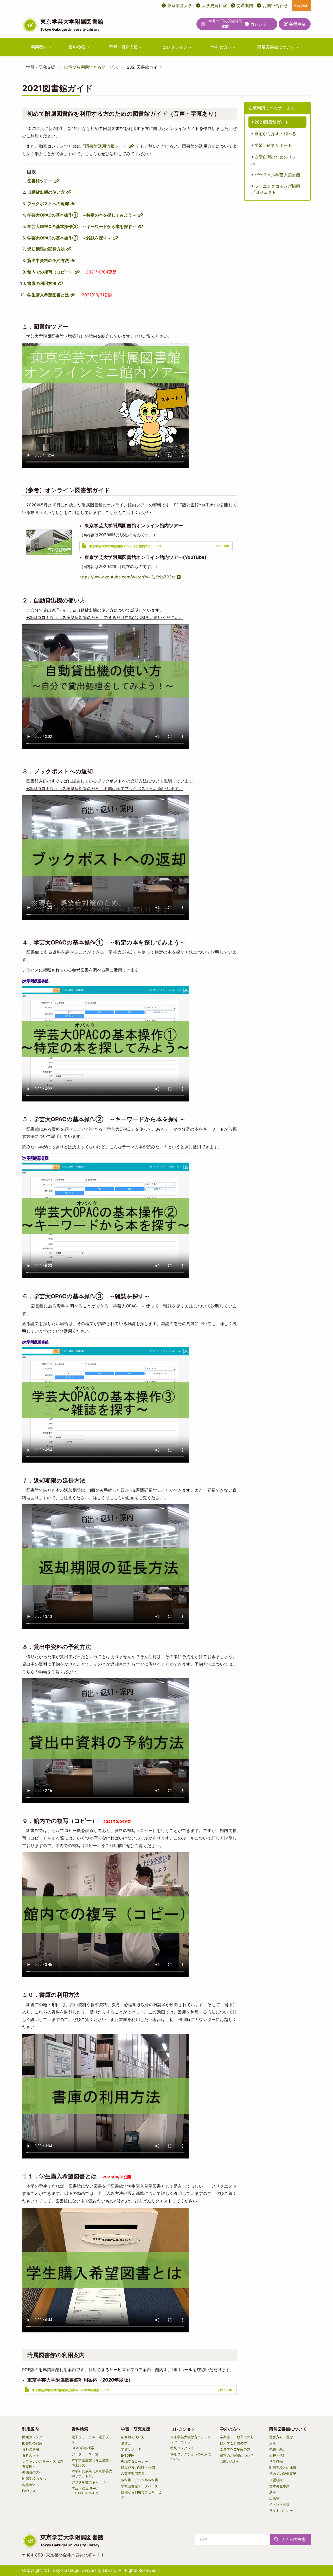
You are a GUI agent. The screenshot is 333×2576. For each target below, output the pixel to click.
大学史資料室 (214, 5)
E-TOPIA (128, 2455)
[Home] (30, 25)
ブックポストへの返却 (48, 204)
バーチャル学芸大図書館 (277, 175)
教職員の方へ (32, 2472)
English (301, 5)
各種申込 (297, 24)
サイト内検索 (293, 2539)
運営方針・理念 (281, 2437)
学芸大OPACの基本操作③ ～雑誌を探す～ (69, 238)
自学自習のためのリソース (276, 160)
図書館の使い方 (133, 2437)
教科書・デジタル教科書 (140, 2480)
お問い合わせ (275, 5)
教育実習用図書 (133, 2474)
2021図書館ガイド (271, 122)
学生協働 (276, 2461)
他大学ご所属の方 (233, 2443)
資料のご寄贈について (237, 2455)
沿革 (273, 2443)
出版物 (274, 2498)
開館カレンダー (34, 2437)
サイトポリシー (281, 2510)
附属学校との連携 (283, 2468)
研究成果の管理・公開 (138, 2468)
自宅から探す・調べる (275, 134)
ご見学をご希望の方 (235, 2449)
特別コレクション (184, 2448)
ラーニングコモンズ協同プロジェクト (276, 189)
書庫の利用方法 (42, 283)
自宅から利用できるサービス (91, 67)
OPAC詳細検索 (83, 2448)
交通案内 (245, 5)
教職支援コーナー (135, 2461)
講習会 (126, 2443)
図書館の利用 (32, 2443)
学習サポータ (131, 2449)
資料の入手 (31, 2455)
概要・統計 (278, 2449)
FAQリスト (31, 2491)
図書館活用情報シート (106, 146)
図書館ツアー (40, 181)
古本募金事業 (279, 2486)
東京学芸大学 (180, 5)
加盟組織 (276, 2480)
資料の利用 (31, 2449)
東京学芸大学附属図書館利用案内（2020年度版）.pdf (70, 2390)
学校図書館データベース (140, 2486)
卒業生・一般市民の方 (237, 2437)
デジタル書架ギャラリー (90, 2482)
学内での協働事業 (283, 2474)
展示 (273, 2492)
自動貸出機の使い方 (46, 192)
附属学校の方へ (34, 2479)
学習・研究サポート (273, 145)
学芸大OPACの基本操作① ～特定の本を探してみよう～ (82, 215)
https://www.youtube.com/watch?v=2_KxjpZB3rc (127, 577)
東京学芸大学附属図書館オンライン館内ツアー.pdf (125, 546)
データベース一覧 (85, 2454)
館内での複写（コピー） (50, 272)
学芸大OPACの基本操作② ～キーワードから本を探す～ (82, 226)
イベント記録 (279, 2504)
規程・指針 (278, 2455)
